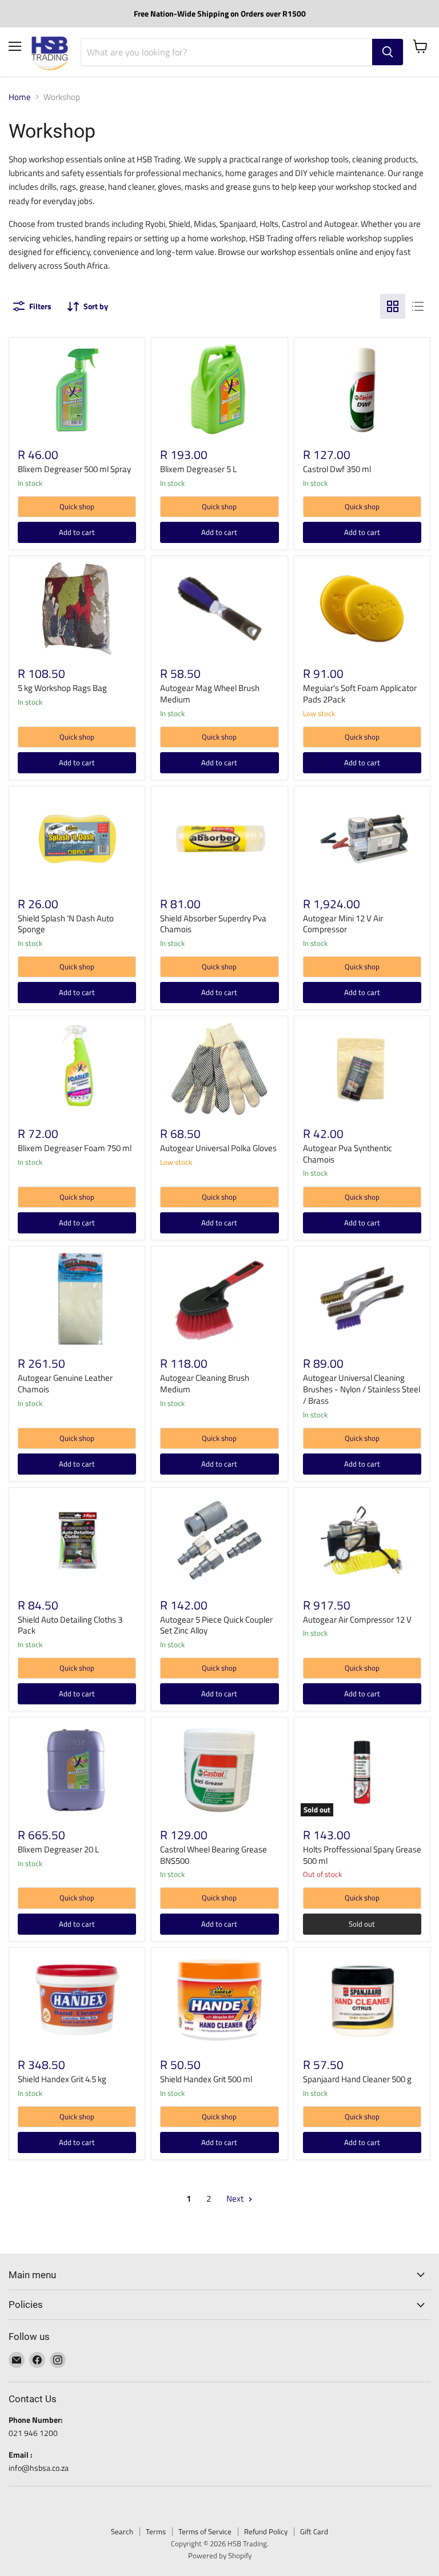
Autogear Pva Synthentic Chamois (348, 1154)
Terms (156, 2531)
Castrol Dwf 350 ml (337, 469)
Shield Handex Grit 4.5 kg (62, 2079)
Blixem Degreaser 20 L (58, 1849)
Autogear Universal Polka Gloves (218, 1148)
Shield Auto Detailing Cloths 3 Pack (70, 1625)
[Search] (388, 52)
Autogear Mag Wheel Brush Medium (210, 694)
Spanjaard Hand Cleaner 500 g (357, 2079)
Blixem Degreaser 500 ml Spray (74, 469)
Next (236, 2198)
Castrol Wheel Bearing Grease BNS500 (213, 1855)
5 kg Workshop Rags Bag (62, 688)
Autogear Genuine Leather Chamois (65, 1383)
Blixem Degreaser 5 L (198, 469)
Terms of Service (205, 2531)
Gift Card (314, 2531)
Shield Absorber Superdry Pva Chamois (213, 924)
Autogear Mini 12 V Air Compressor (343, 924)
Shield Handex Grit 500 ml (206, 2079)
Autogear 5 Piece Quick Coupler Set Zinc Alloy (216, 1625)
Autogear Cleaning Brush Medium (205, 1383)
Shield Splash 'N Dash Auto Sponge (66, 924)
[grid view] (393, 306)
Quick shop (77, 506)
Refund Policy (266, 2531)
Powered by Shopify (220, 2555)
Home (20, 97)
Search (122, 2531)
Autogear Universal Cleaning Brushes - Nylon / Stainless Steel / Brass (362, 1389)
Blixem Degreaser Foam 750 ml (75, 1148)
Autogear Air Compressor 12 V (357, 1620)
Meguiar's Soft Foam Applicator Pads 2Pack (360, 694)
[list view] (418, 306)
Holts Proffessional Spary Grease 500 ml (362, 1855)
